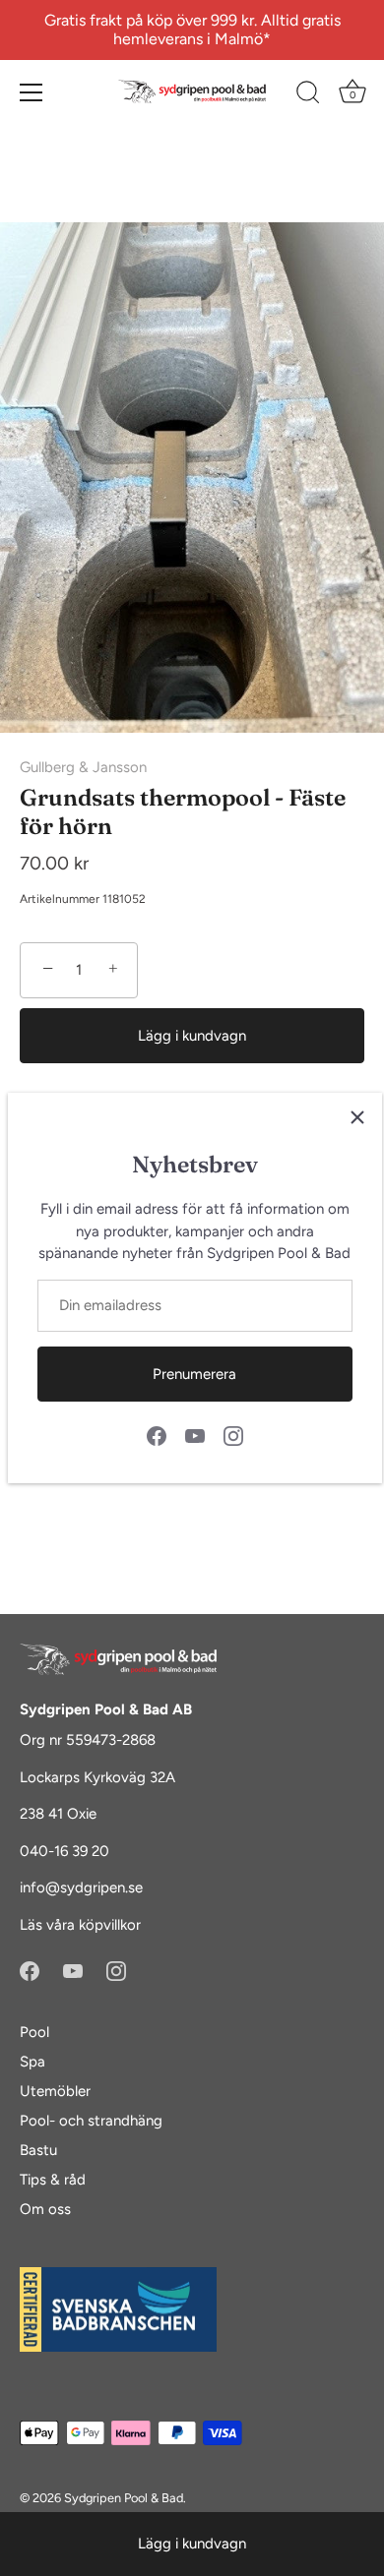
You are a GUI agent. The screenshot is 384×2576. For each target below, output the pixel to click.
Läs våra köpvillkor (80, 1925)
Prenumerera (194, 1374)
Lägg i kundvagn (192, 2544)
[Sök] (308, 95)
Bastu (38, 2150)
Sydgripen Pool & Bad (124, 2498)
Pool (34, 2032)
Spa (32, 2062)
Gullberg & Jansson (83, 767)
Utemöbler (55, 2091)
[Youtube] (195, 1435)
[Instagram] (233, 1435)
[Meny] (32, 92)
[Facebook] (157, 1435)
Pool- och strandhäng (91, 2121)
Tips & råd (53, 2180)
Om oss (45, 2209)
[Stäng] (357, 1117)
